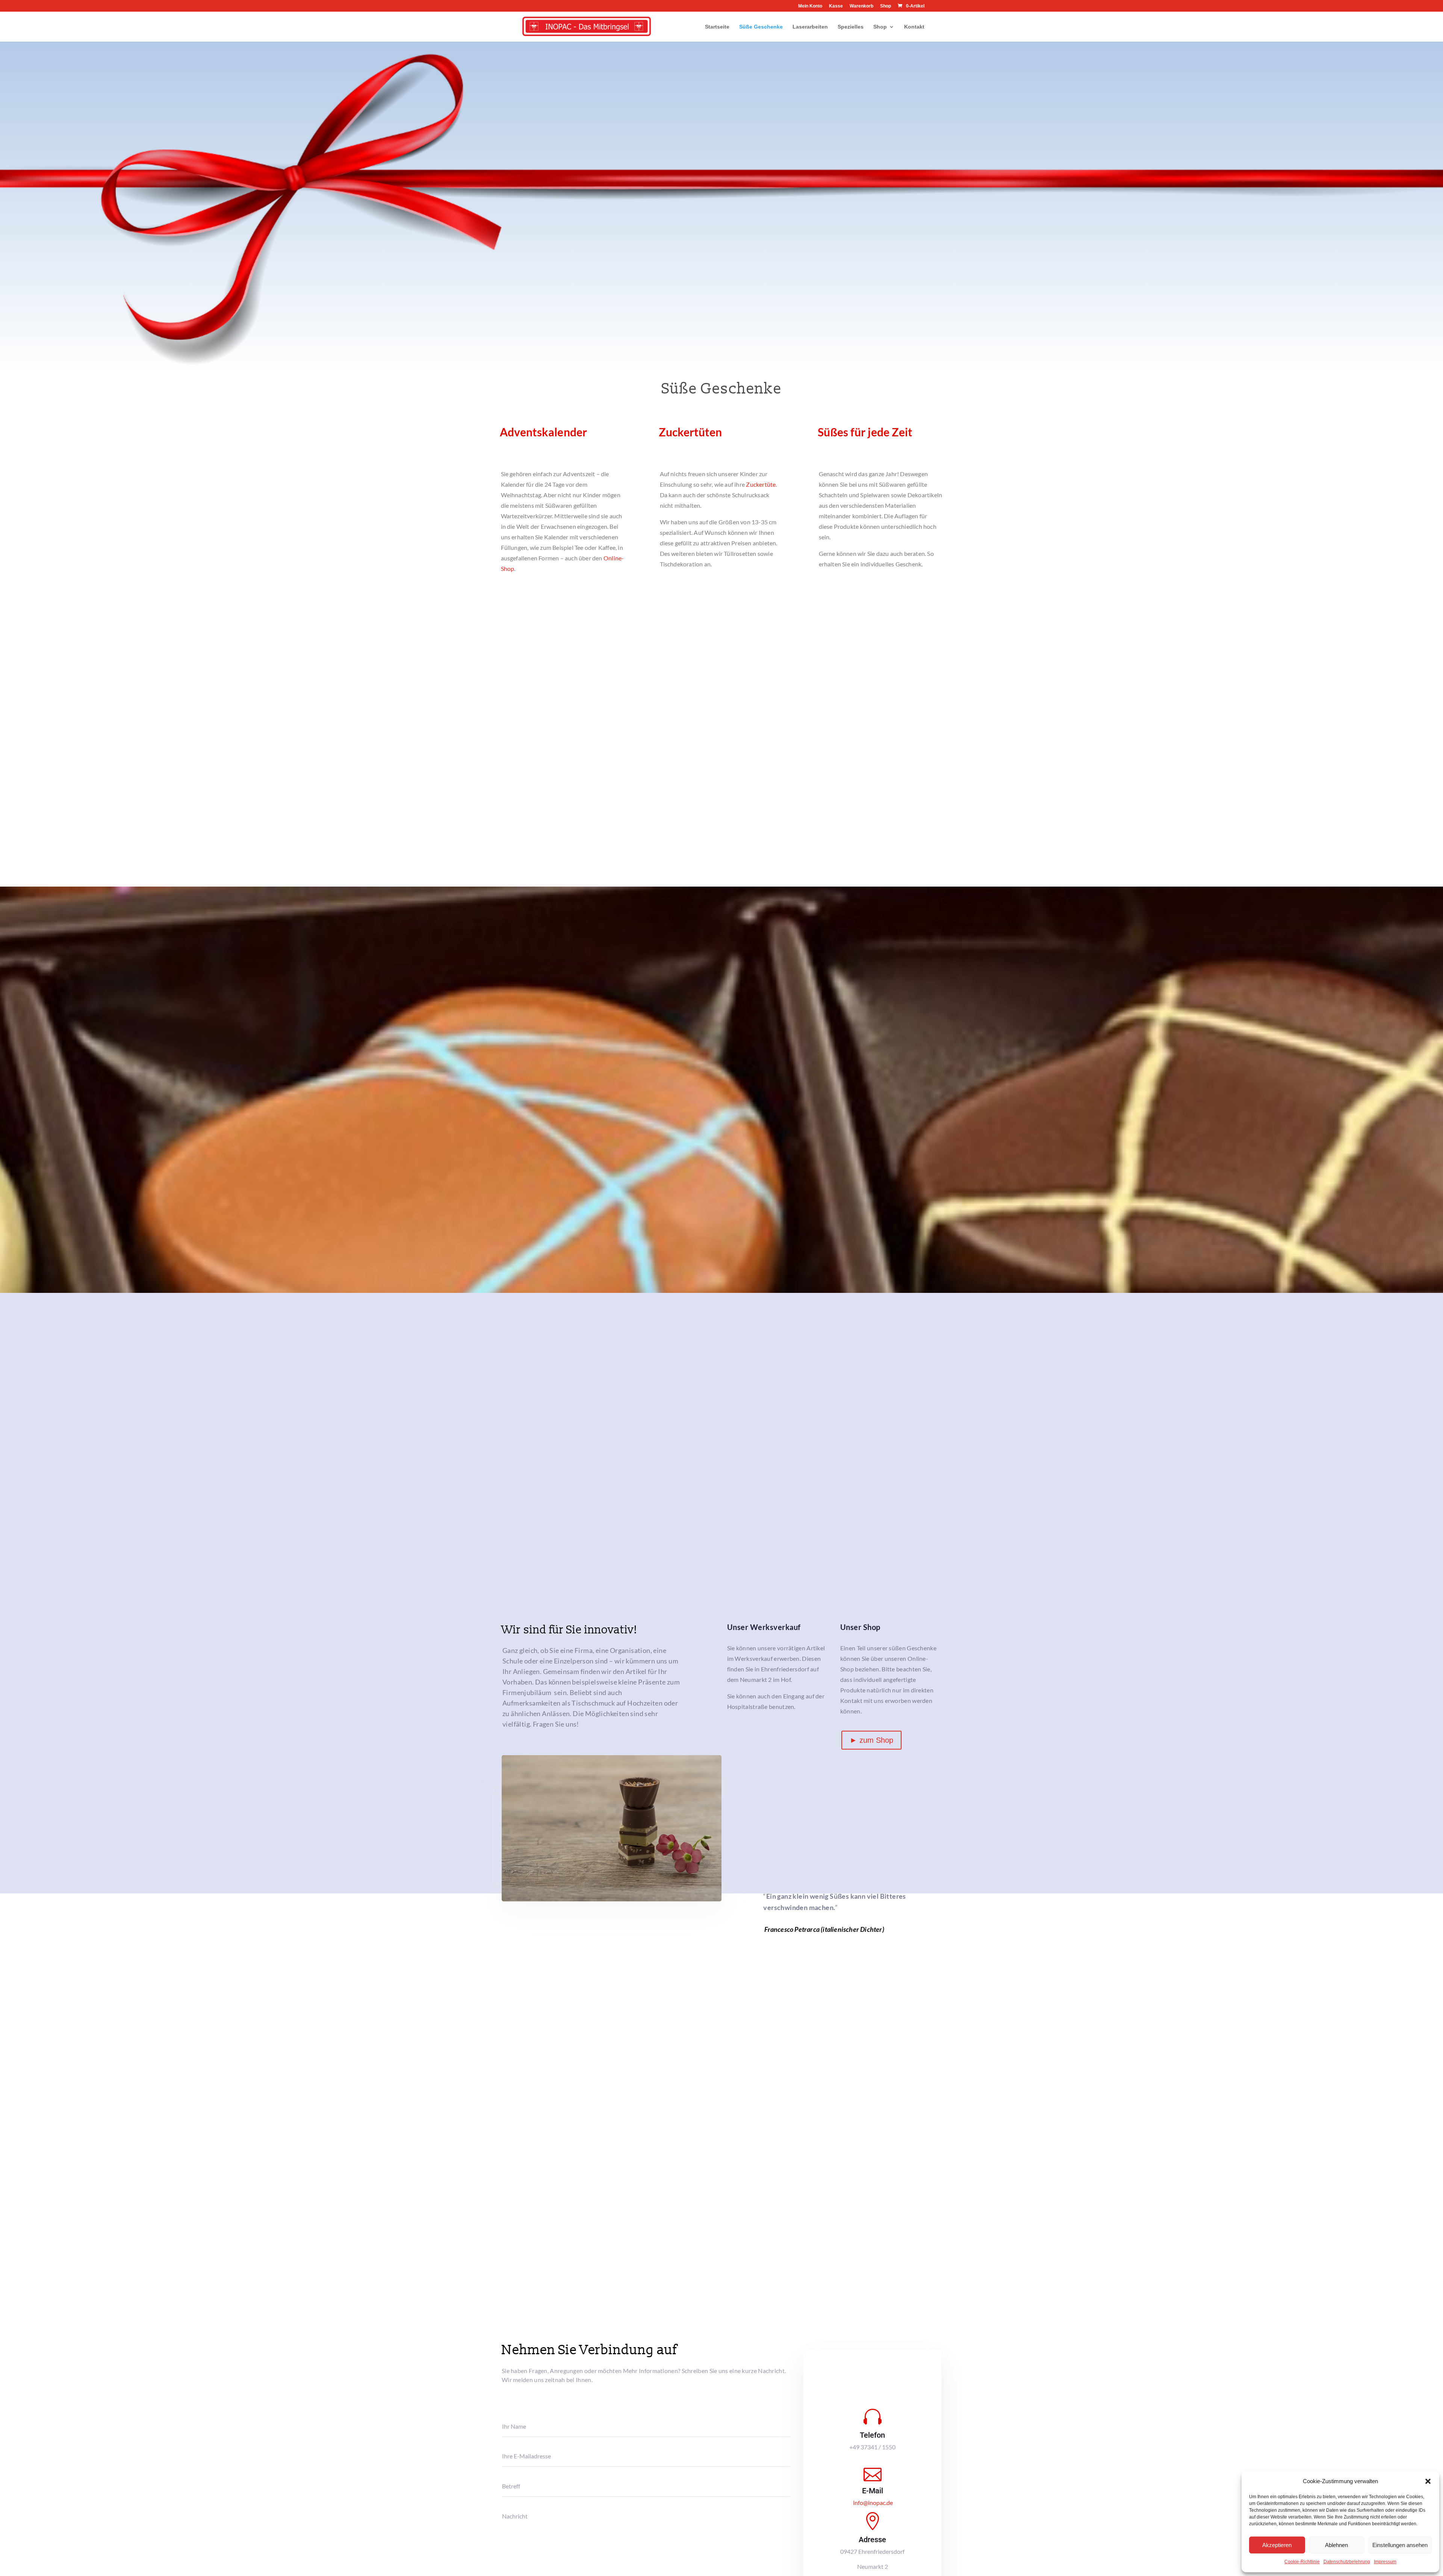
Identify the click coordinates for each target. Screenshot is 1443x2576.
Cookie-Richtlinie (1302, 2562)
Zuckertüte (761, 484)
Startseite (717, 27)
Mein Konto (810, 6)
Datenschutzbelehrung (1347, 2562)
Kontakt (914, 27)
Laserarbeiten (810, 27)
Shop (886, 6)
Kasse (836, 6)
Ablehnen (1336, 2545)
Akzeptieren (1277, 2545)
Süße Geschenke (761, 27)
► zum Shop (871, 1740)
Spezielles (851, 27)
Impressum (1385, 2562)
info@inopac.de (873, 2503)
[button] (1428, 2481)
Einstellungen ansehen (1400, 2545)
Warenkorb (861, 6)
